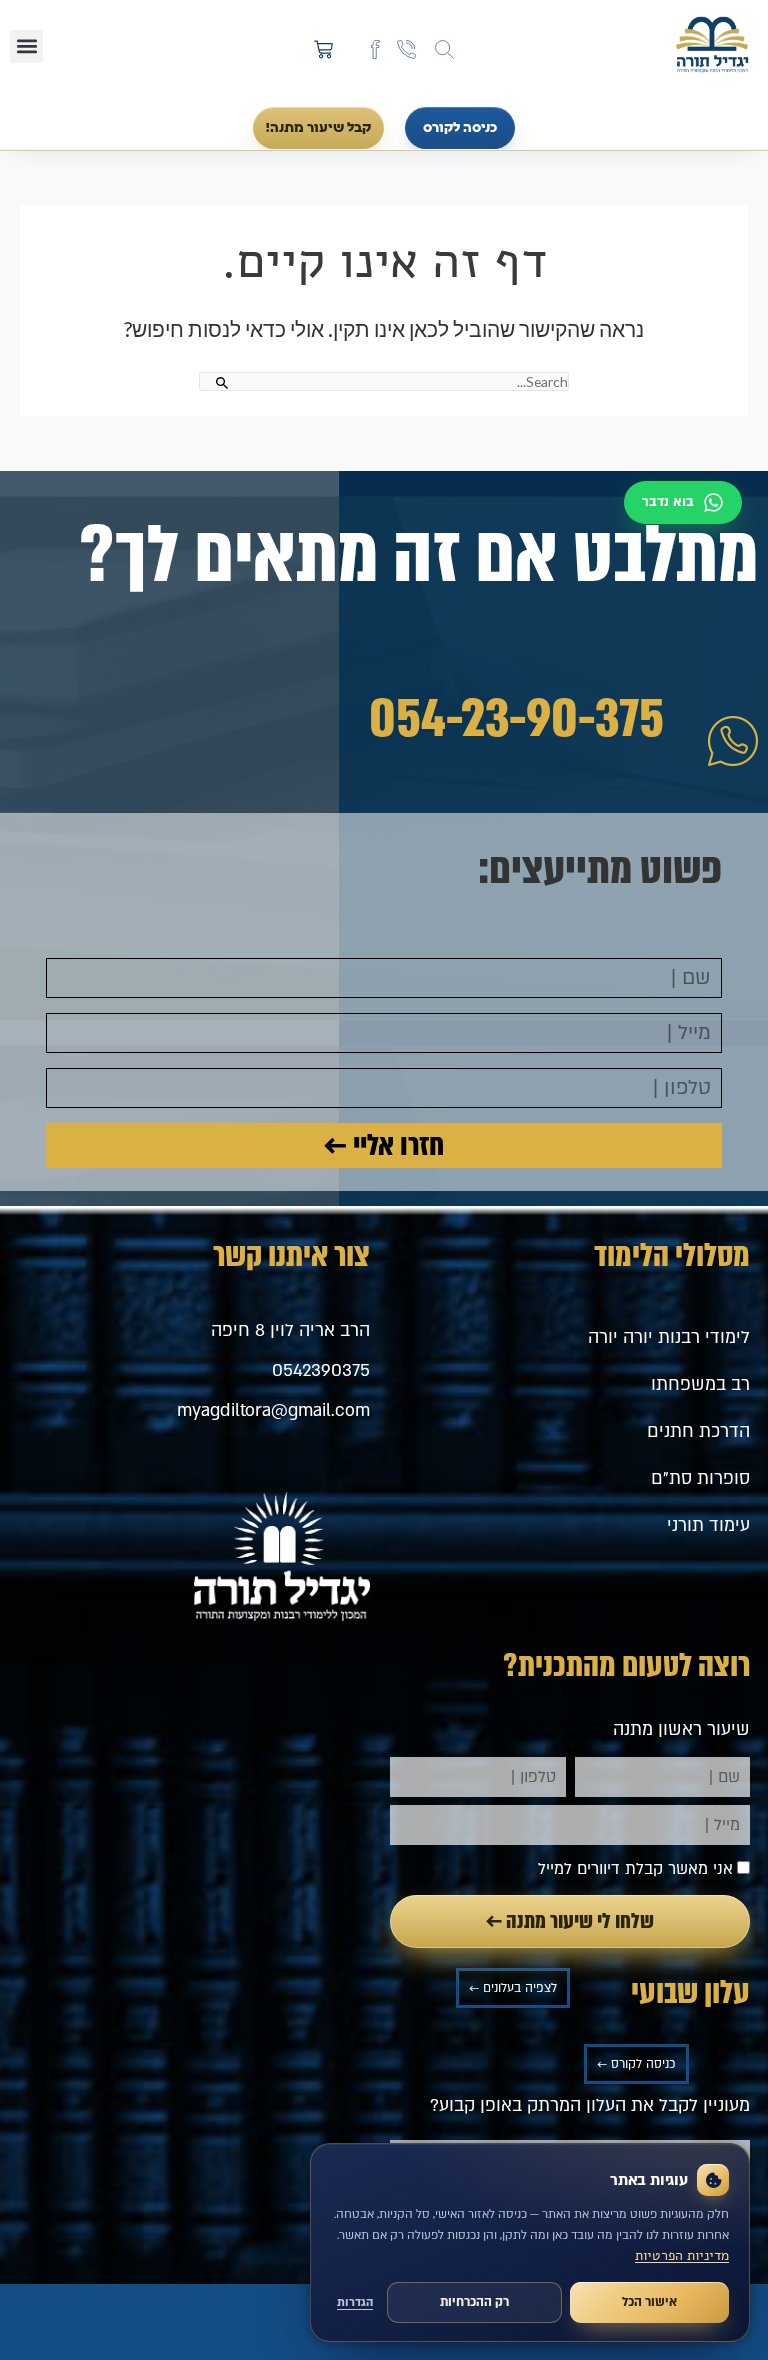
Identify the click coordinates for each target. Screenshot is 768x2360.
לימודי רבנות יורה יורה (669, 1337)
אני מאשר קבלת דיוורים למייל (635, 1869)
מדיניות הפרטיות (682, 2255)
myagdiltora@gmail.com (273, 1410)
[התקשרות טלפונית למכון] (406, 49)
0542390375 (321, 1370)
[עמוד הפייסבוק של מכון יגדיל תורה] (375, 49)
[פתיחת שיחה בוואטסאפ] (683, 502)
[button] (26, 46)
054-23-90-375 (516, 719)
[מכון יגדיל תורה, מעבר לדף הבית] (712, 46)
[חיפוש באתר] (444, 49)
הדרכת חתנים (698, 1431)
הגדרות (355, 2302)
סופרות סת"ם (700, 1478)
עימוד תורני (708, 1525)
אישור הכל (649, 2302)
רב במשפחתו (700, 1384)
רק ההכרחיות (474, 2302)
